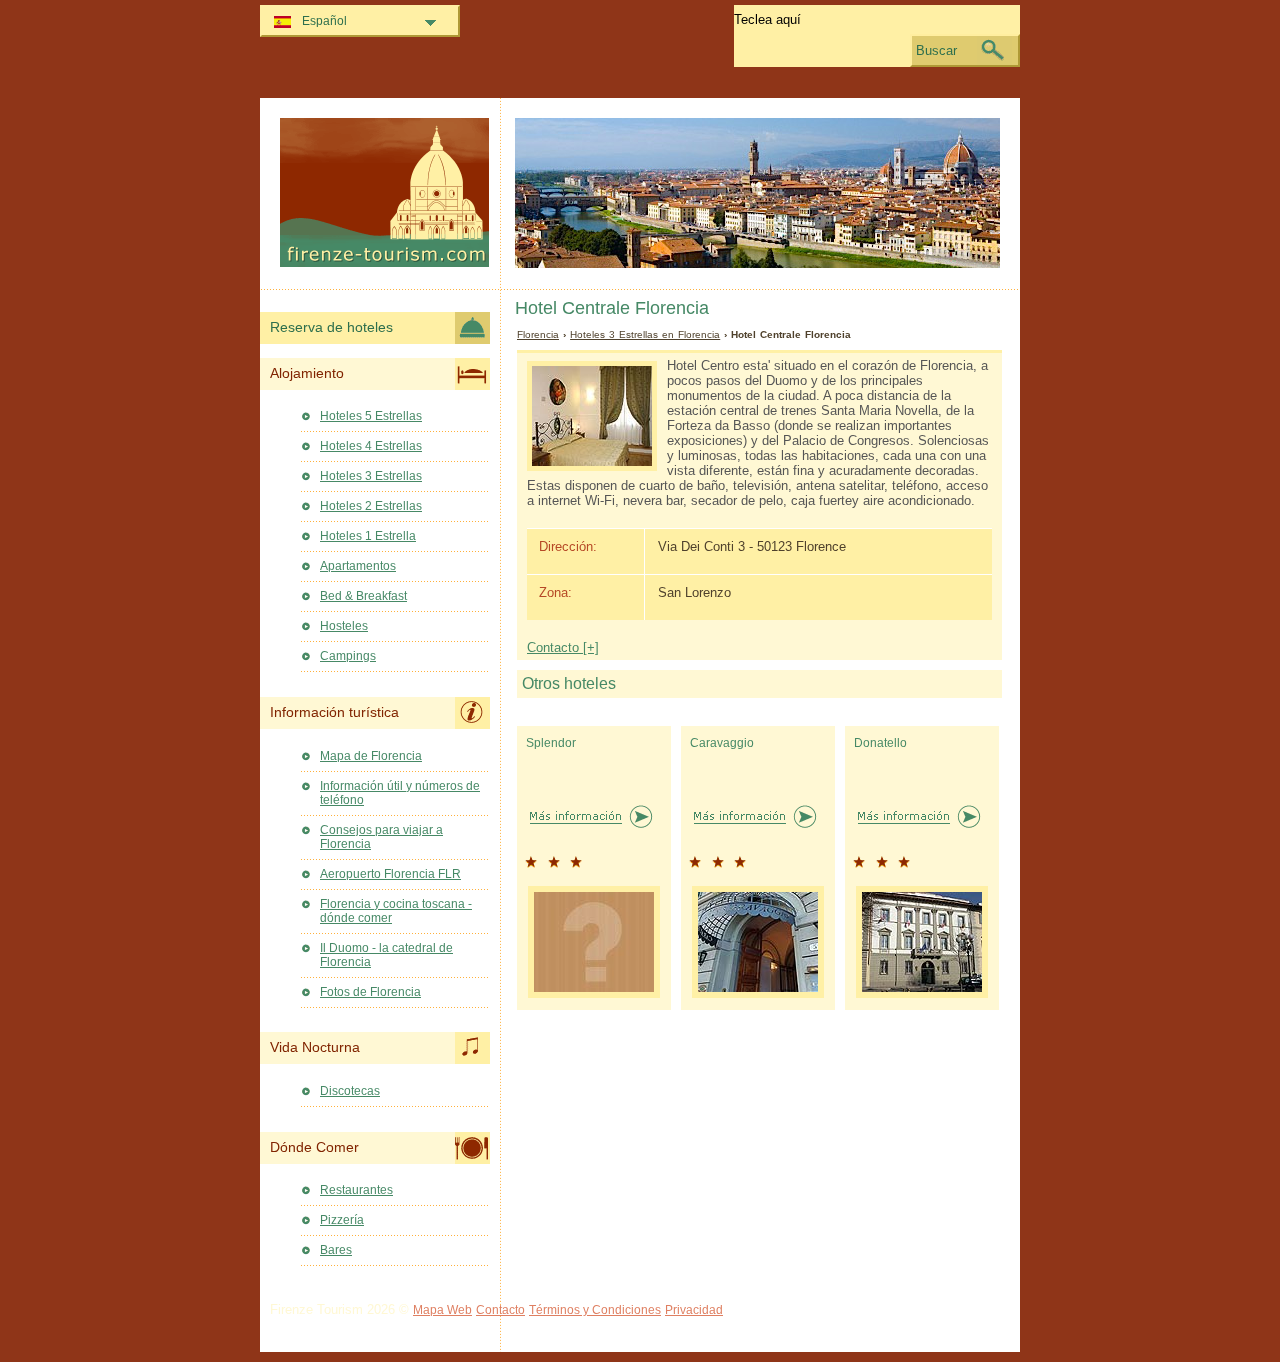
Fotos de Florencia (370, 992)
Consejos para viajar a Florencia (381, 837)
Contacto (500, 1310)
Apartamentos (358, 566)
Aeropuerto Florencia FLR (390, 874)
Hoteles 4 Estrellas (371, 446)
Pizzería (342, 1220)
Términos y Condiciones (595, 1310)
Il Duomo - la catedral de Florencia (386, 955)
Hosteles (344, 626)
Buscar (936, 50)
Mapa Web (442, 1310)
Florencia (538, 334)
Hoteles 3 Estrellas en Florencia (645, 334)
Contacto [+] (563, 647)
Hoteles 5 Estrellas (371, 416)
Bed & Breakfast (363, 596)
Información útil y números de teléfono (400, 793)
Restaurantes (356, 1190)
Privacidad (694, 1310)
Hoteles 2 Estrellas (371, 506)
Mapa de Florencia (371, 756)
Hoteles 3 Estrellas (371, 476)
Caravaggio (722, 743)
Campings (348, 656)
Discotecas (350, 1091)
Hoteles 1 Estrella (368, 536)
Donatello (880, 743)
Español (324, 21)
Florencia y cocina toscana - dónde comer (396, 911)
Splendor (551, 743)
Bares (336, 1250)
